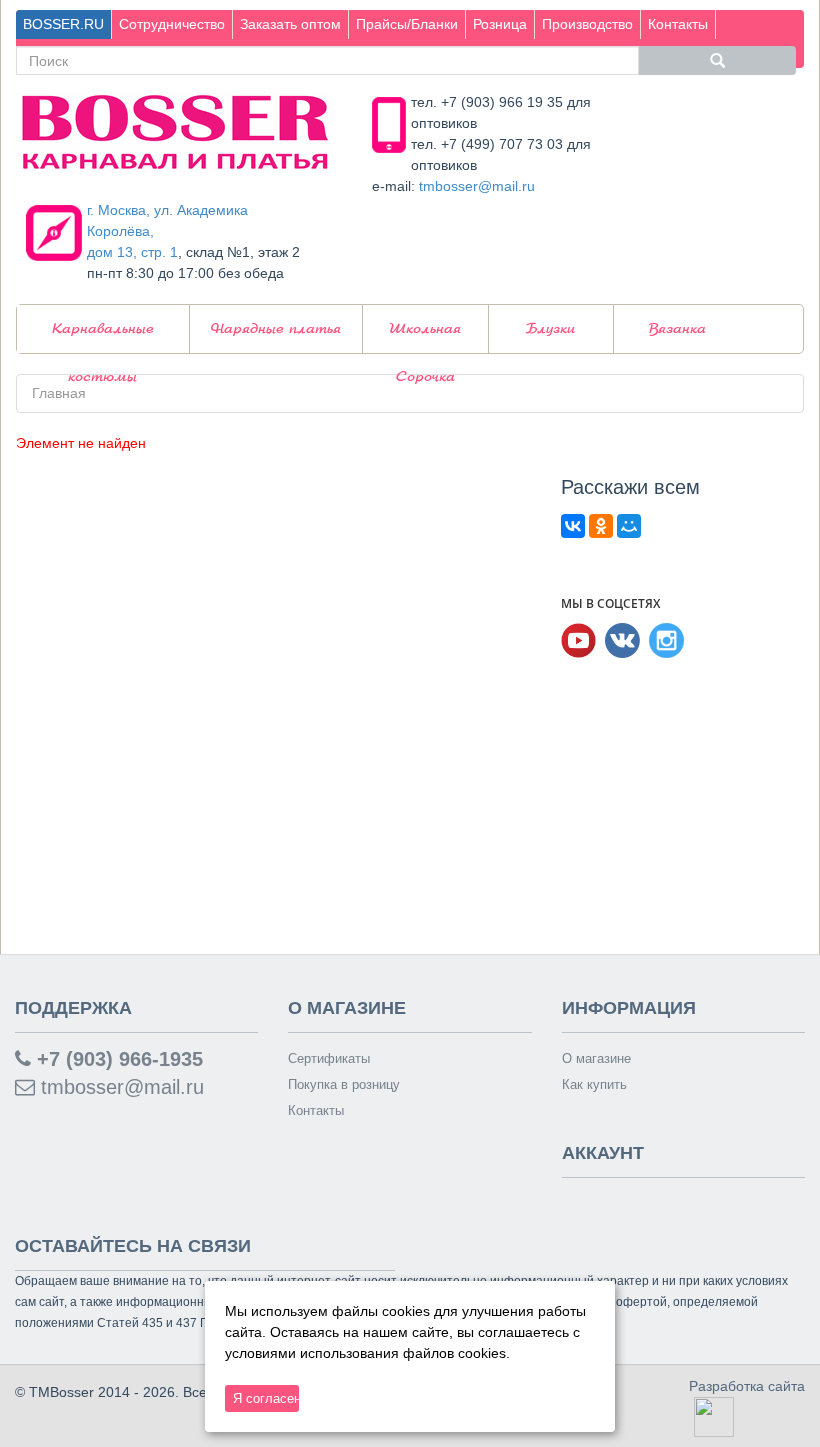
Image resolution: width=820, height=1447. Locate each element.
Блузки (550, 329)
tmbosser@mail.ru (477, 186)
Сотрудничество (172, 24)
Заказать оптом (290, 24)
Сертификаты (329, 1058)
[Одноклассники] (601, 526)
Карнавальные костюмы (103, 337)
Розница (500, 24)
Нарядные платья (276, 329)
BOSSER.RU (63, 24)
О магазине (596, 1058)
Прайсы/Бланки (407, 24)
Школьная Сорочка (425, 337)
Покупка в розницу (344, 1084)
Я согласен (266, 1398)
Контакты (678, 24)
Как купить (594, 1084)
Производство (587, 24)
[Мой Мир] (629, 526)
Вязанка (677, 329)
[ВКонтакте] (573, 526)
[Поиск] (718, 60)
